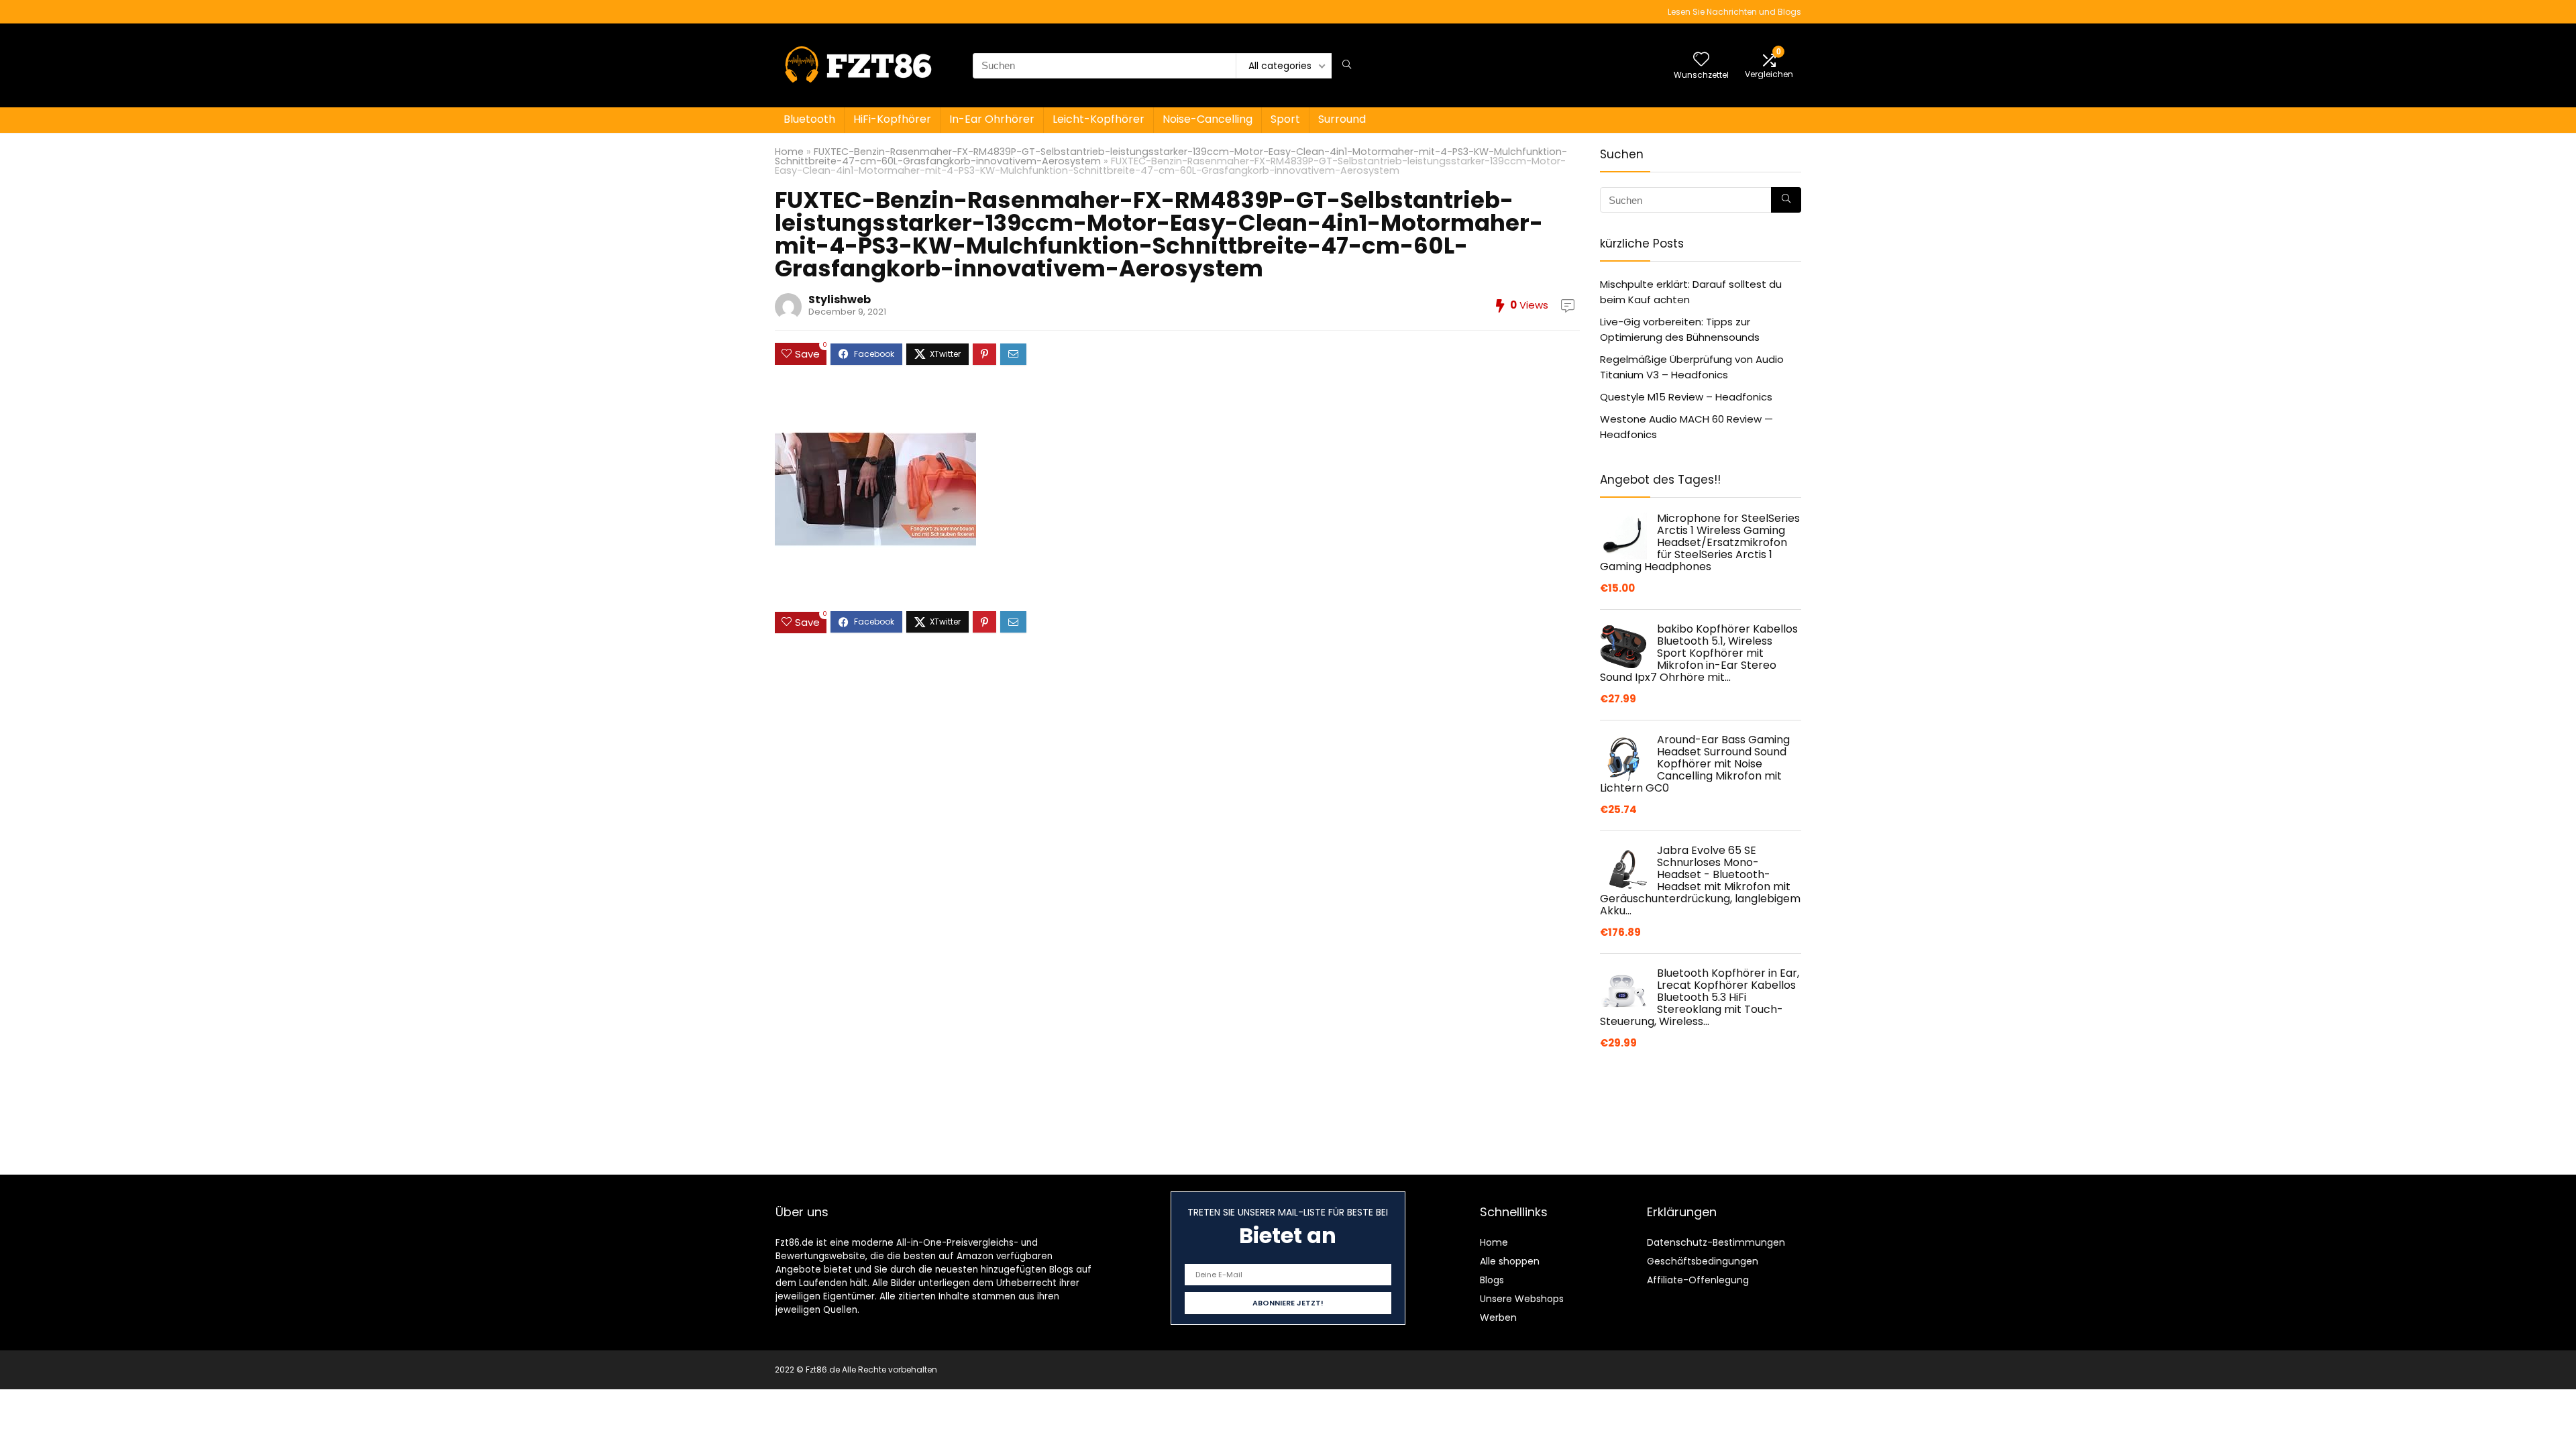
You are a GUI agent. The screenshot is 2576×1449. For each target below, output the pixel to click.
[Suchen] (1347, 66)
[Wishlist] (1701, 60)
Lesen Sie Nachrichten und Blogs (1734, 12)
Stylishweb (840, 300)
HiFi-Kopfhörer (892, 119)
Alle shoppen (1510, 1261)
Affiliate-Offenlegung (1698, 1280)
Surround (1342, 119)
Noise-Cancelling (1207, 119)
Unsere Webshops (1522, 1299)
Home (789, 152)
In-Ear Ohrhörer (992, 119)
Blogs (1492, 1280)
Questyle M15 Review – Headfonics (1686, 397)
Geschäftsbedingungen (1703, 1261)
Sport (1285, 119)
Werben (1498, 1318)
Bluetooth (809, 119)
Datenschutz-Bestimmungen (1716, 1242)
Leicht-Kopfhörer (1098, 119)
